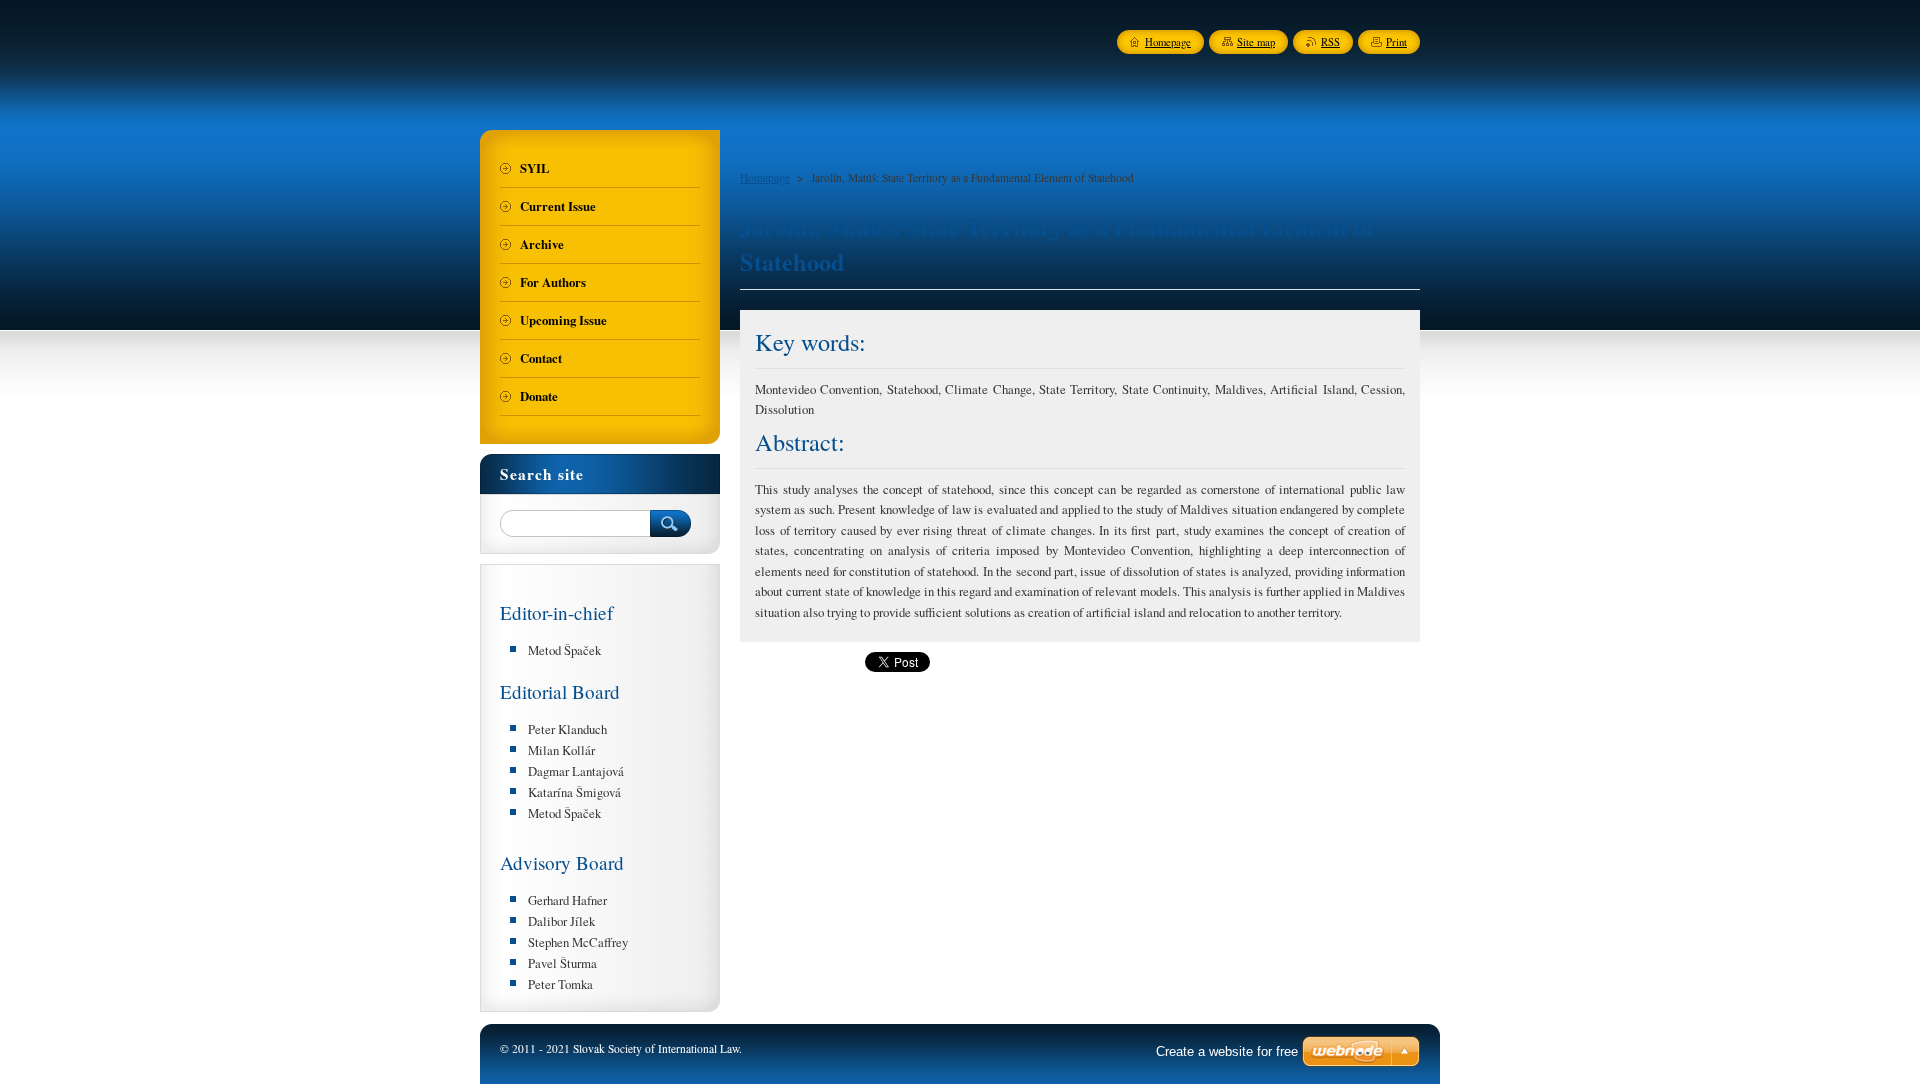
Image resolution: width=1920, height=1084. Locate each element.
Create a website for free (1227, 1051)
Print (1396, 42)
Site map (1256, 42)
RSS (1330, 42)
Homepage (765, 177)
